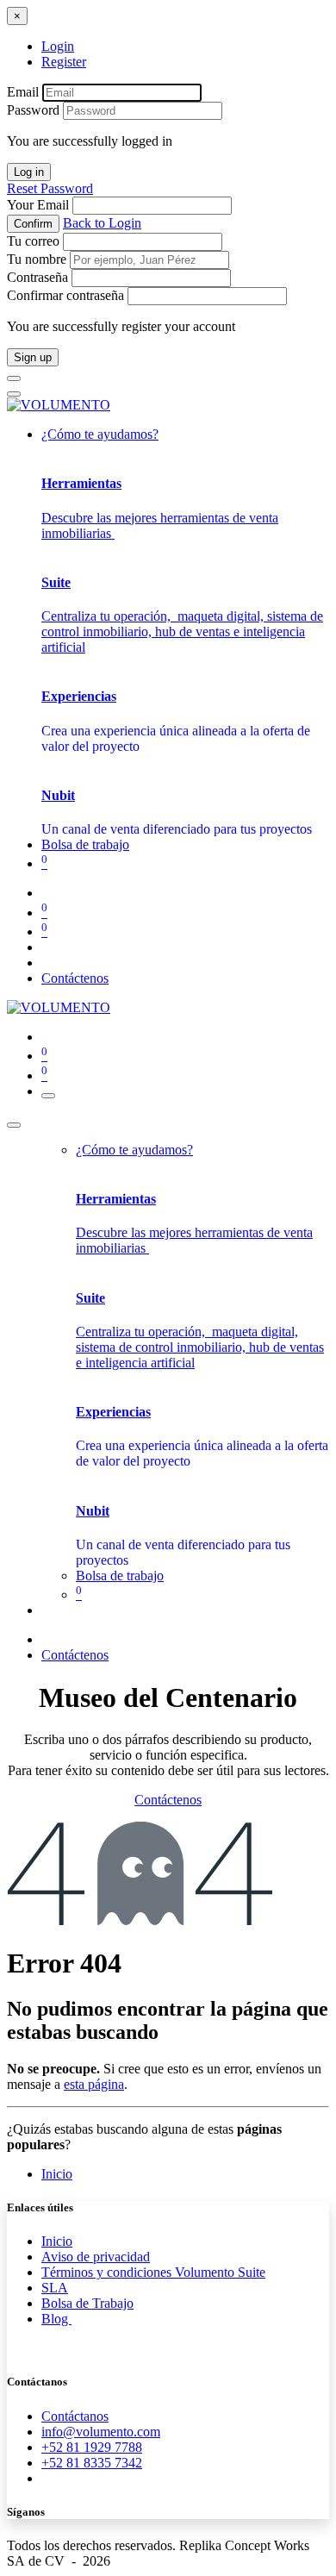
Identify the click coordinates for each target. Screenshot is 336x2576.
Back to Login (102, 223)
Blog (56, 2319)
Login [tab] (58, 46)
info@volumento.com (101, 2432)
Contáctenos (75, 978)
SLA (55, 2288)
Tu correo (33, 241)
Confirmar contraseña (65, 295)
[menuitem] (85, 844)
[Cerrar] (14, 1125)
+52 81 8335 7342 (92, 2463)
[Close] (14, 378)
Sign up (33, 357)
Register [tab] (64, 62)
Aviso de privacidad (96, 2257)
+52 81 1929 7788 (92, 2447)
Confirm (33, 224)
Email (23, 92)
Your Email (38, 205)
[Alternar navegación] (48, 1096)
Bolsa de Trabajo (87, 2303)
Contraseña (37, 277)
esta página (94, 2084)
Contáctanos (75, 2416)
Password (33, 110)
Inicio (57, 2174)
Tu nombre (37, 259)
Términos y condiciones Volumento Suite (153, 2272)
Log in (29, 172)
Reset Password (50, 188)
